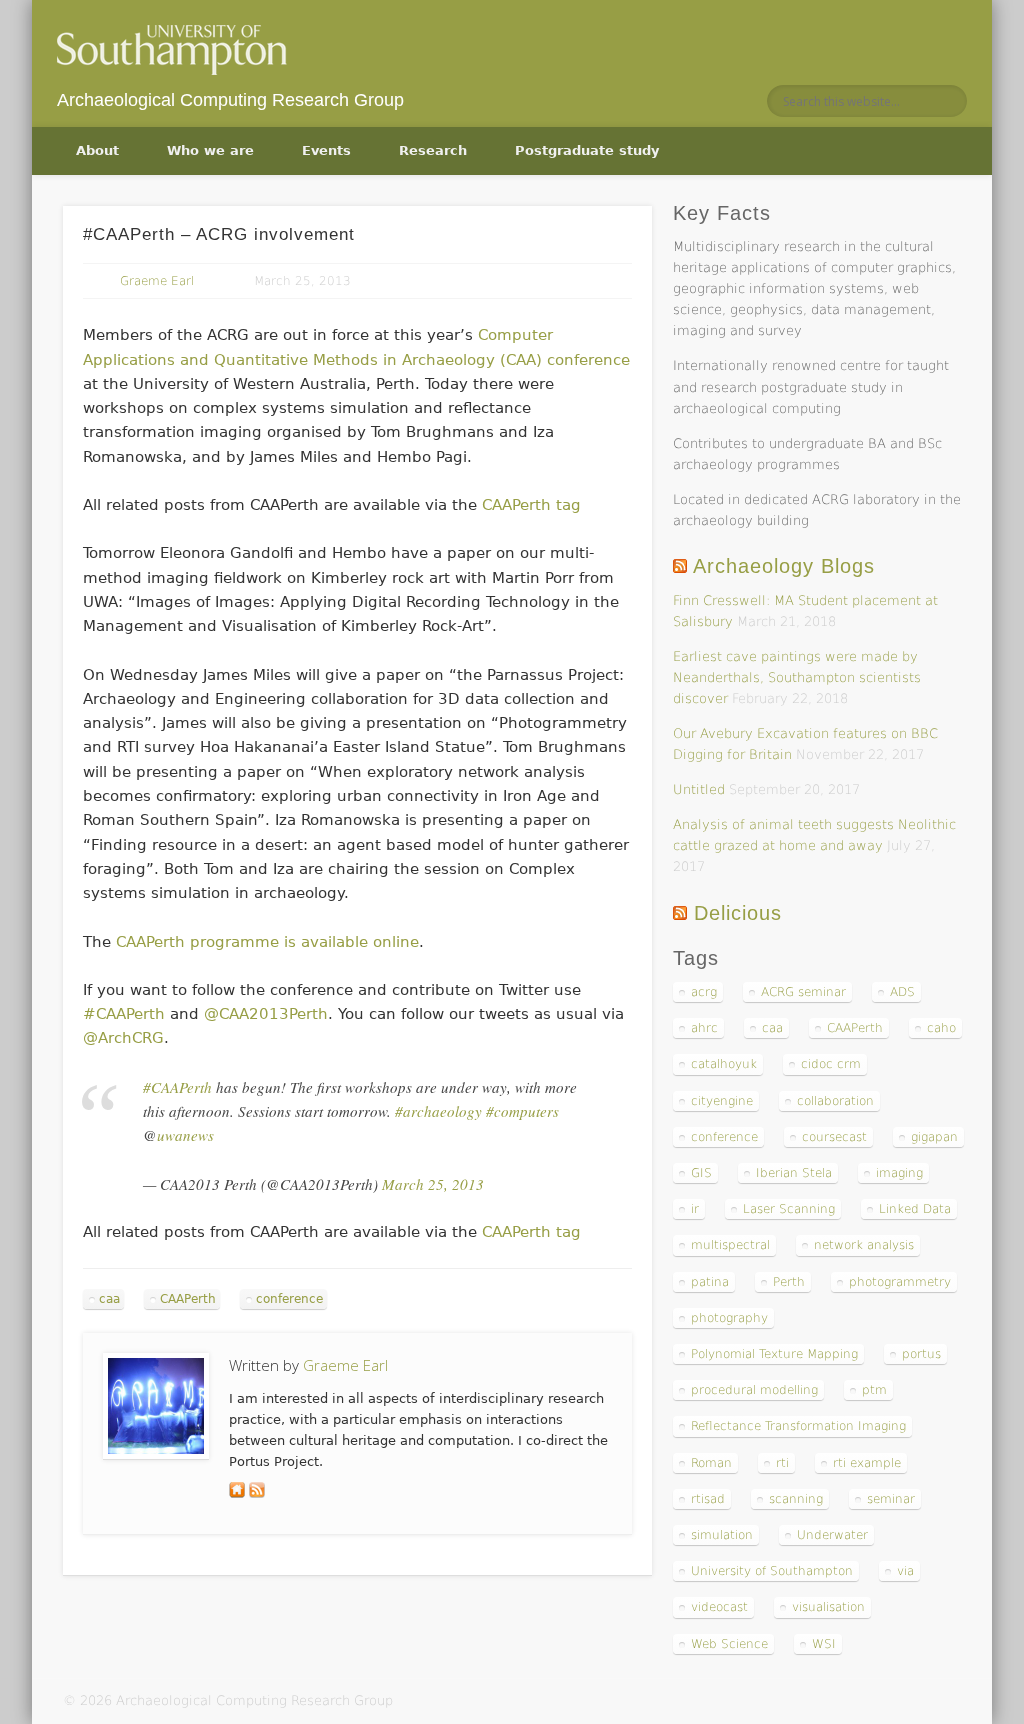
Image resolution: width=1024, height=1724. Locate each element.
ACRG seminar (803, 992)
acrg (704, 992)
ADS (902, 992)
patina (710, 1282)
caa (109, 1299)
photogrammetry (900, 1282)
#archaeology (438, 1111)
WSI (824, 1644)
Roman (711, 1463)
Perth (789, 1282)
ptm (874, 1390)
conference (289, 1299)
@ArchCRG (123, 1038)
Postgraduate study (587, 150)
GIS (701, 1173)
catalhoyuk (724, 1064)
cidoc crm (831, 1064)
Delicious (738, 913)
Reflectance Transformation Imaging (798, 1426)
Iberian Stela (794, 1173)
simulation (722, 1535)
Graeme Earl (157, 281)
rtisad (708, 1499)
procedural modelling (754, 1390)
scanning (796, 1499)
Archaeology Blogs (784, 566)
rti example (867, 1463)
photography (729, 1318)
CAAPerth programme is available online (267, 942)
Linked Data (915, 1209)
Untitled (699, 789)
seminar (891, 1499)
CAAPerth (188, 1299)
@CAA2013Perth (266, 1014)
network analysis (864, 1245)
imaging (899, 1173)
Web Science (729, 1644)
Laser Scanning (789, 1209)
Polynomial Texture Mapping (774, 1354)
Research (433, 150)
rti (782, 1463)
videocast (719, 1607)
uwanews (185, 1135)
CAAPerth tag (531, 505)
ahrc (704, 1028)
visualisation (828, 1607)
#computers (522, 1111)
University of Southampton (772, 1571)
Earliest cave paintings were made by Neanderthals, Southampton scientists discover (797, 677)
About (97, 150)
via (905, 1571)
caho (941, 1028)
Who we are (210, 150)
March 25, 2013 (433, 1184)
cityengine (722, 1101)
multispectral (730, 1245)
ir (695, 1209)
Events (326, 150)
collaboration (835, 1101)
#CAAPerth (124, 1014)
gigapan (934, 1137)
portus (921, 1354)
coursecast (834, 1137)
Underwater (832, 1535)
